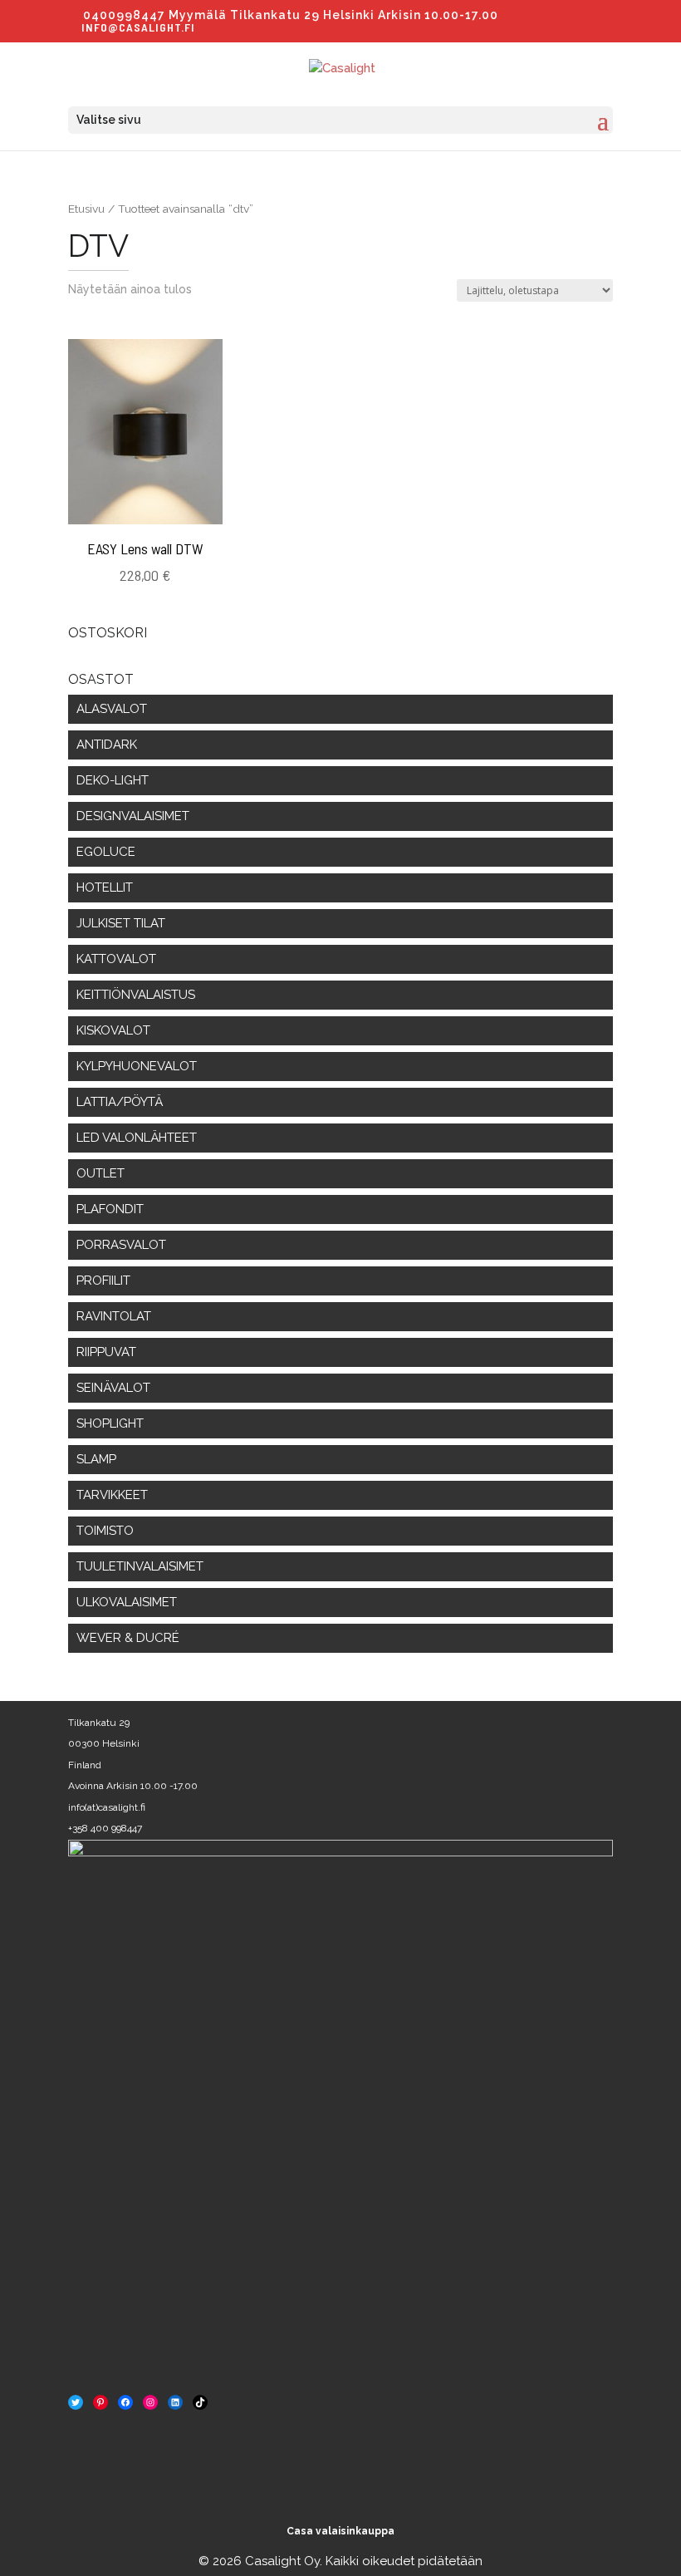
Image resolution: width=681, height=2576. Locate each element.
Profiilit (103, 1281)
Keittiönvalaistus (136, 995)
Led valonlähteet (137, 1138)
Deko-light (113, 780)
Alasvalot (112, 709)
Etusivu (86, 209)
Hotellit (105, 887)
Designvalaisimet (133, 816)
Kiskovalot (113, 1030)
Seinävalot (113, 1388)
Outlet (100, 1173)
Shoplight (110, 1423)
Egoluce (106, 852)
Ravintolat (114, 1316)
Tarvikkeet (112, 1495)
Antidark (107, 745)
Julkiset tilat (121, 923)
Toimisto (105, 1531)
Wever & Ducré (128, 1638)
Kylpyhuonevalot (137, 1066)
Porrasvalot (121, 1245)
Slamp (96, 1459)
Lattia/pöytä (120, 1102)
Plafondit (110, 1209)
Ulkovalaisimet (127, 1602)
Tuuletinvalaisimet (140, 1566)
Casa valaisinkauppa (340, 2531)
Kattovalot (116, 959)
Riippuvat (106, 1352)
